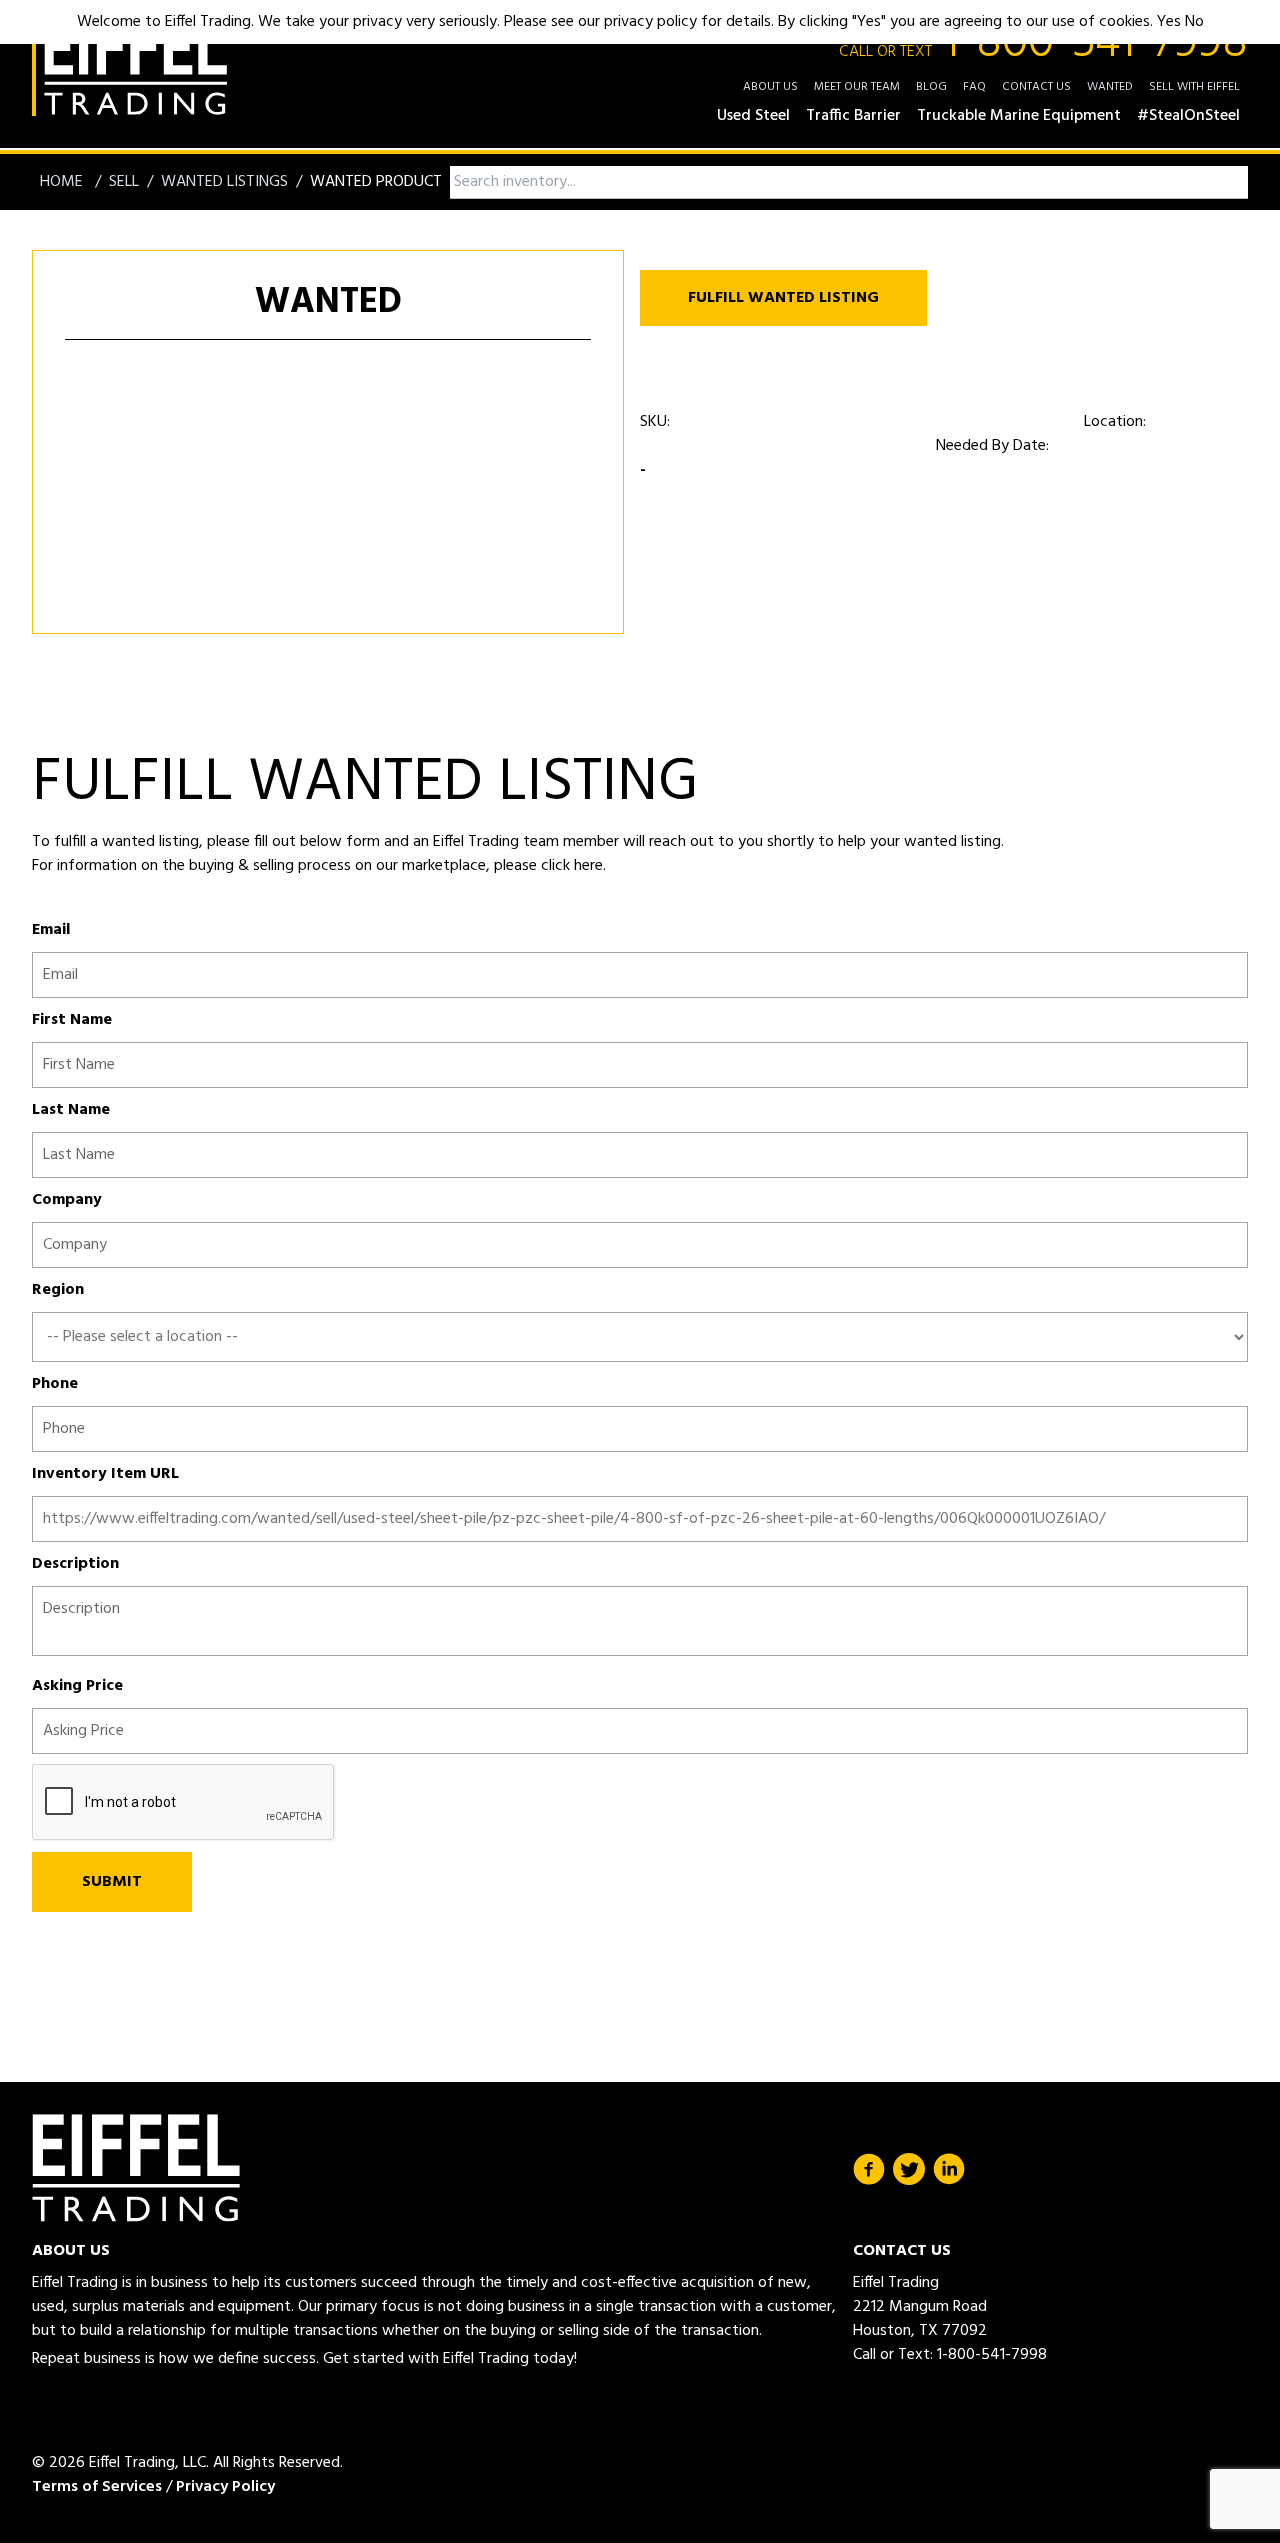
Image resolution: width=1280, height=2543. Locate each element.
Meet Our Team (857, 87)
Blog (931, 87)
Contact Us (1036, 87)
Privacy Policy (225, 2487)
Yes (1169, 22)
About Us (770, 87)
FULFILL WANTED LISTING (783, 298)
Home (63, 182)
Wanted (1110, 87)
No (1194, 22)
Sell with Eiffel (1194, 87)
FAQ (974, 87)
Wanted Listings (224, 182)
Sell (124, 182)
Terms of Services (97, 2487)
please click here (546, 866)
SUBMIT (112, 1882)
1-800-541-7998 (1043, 44)
